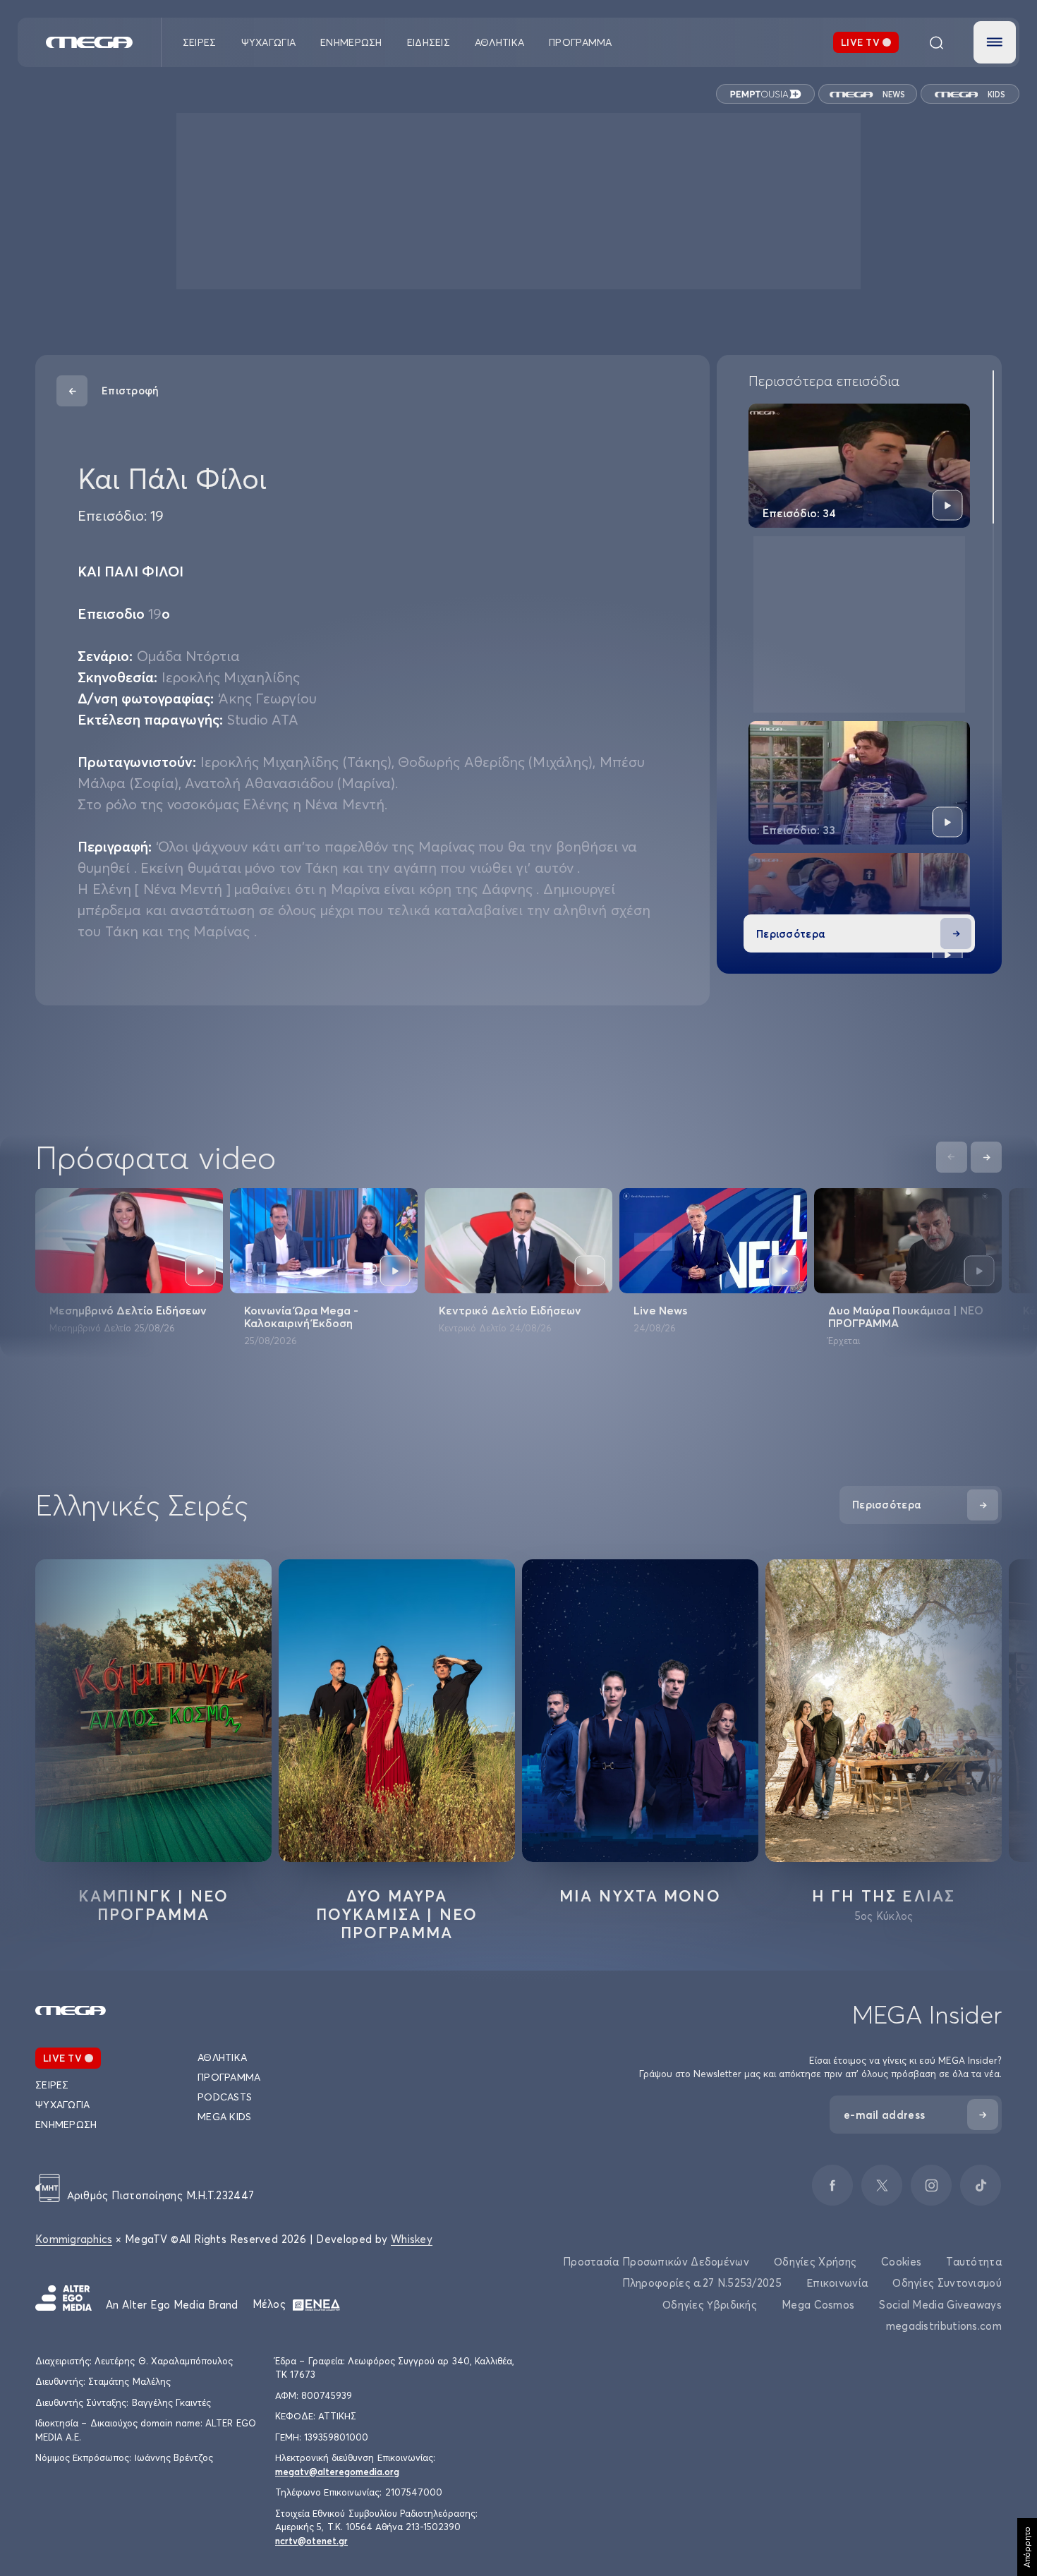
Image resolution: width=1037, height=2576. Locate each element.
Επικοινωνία (837, 2283)
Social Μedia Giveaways (940, 2305)
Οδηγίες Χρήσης (815, 2262)
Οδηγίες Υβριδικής (710, 2305)
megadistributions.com (944, 2326)
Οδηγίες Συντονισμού (947, 2283)
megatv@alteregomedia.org (337, 2472)
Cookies (901, 2262)
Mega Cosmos (818, 2305)
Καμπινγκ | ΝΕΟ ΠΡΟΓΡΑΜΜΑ (154, 1905)
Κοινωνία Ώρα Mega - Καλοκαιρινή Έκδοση (301, 1317)
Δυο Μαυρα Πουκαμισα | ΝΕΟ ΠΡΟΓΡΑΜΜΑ (397, 1914)
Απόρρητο (1027, 2547)
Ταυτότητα (974, 2262)
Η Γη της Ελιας (884, 1896)
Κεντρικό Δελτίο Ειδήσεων (510, 1310)
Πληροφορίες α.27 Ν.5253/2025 (702, 2283)
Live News (660, 1310)
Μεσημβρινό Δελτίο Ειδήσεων (128, 1310)
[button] (995, 42)
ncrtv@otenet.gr (311, 2541)
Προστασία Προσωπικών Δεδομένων (656, 2262)
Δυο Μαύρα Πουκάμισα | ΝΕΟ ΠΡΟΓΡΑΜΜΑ (906, 1317)
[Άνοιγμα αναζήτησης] (936, 42)
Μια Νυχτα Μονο (640, 1896)
